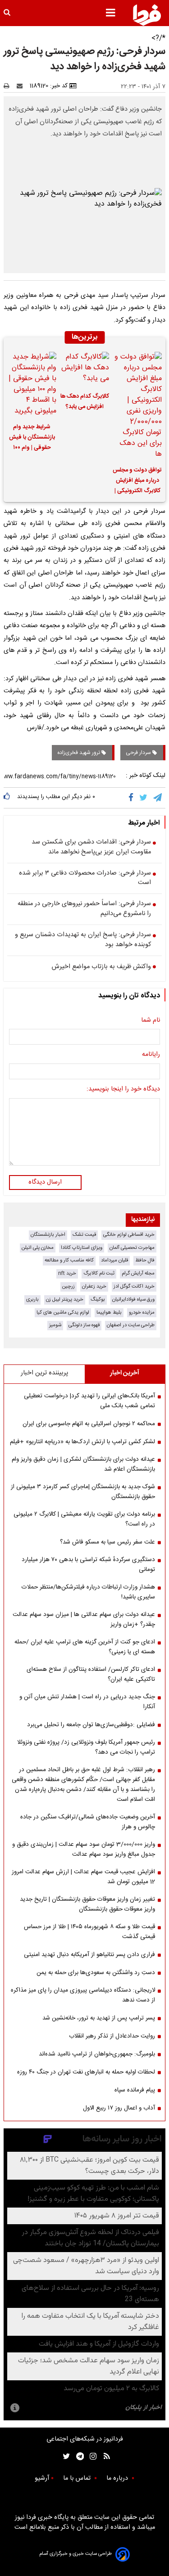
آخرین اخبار (125, 1373)
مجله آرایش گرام (138, 1273)
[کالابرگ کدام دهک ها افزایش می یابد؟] (84, 369)
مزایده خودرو (142, 1313)
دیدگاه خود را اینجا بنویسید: (123, 1090)
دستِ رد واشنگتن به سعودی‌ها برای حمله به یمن (96, 1973)
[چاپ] (9, 86)
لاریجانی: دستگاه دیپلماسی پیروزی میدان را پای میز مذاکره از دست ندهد (83, 1995)
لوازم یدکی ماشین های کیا (63, 1313)
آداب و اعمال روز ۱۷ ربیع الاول (119, 2108)
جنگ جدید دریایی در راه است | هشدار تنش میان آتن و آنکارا (87, 1702)
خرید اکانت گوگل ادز (134, 1286)
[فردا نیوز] (147, 15)
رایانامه (151, 1055)
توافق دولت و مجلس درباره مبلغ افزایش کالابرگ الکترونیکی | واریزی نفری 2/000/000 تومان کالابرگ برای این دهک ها (137, 482)
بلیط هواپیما (109, 1313)
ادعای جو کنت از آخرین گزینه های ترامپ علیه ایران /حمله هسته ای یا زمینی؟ (85, 1647)
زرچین (69, 1286)
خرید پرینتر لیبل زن (65, 1299)
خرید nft (67, 1273)
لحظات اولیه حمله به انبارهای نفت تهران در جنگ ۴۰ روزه (86, 2072)
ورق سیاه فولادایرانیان (133, 1299)
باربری (32, 1299)
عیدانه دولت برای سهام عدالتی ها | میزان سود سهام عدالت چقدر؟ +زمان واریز (84, 1620)
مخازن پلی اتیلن (38, 1248)
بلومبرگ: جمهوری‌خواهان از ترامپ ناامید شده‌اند (97, 2054)
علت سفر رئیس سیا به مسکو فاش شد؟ (107, 1542)
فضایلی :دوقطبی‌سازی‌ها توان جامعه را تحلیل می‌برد (91, 1725)
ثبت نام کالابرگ (99, 1273)
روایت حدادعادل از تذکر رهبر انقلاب (112, 2036)
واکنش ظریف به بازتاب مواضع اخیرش (101, 967)
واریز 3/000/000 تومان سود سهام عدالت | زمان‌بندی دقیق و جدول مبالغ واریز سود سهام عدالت (84, 1849)
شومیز (55, 1325)
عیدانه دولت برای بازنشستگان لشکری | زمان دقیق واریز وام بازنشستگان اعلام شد (83, 1464)
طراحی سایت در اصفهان (131, 1325)
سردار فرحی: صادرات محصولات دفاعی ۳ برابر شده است (85, 878)
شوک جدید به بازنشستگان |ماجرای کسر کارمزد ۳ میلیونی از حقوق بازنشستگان (83, 1492)
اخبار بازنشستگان (48, 1235)
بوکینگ (98, 1299)
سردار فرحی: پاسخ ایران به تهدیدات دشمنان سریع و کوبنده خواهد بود (83, 940)
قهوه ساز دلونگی (84, 1325)
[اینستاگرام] (91, 2457)
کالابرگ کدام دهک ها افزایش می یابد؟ (85, 402)
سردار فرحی (139, 753)
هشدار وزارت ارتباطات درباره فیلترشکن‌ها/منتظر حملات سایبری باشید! (88, 1592)
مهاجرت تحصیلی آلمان (132, 1248)
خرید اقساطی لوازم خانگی (129, 1235)
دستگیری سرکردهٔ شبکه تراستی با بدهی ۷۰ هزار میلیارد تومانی (88, 1565)
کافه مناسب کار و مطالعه (69, 1260)
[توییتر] (144, 798)
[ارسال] (22, 86)
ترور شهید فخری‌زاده (79, 753)
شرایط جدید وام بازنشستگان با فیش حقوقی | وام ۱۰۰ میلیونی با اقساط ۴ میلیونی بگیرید (32, 439)
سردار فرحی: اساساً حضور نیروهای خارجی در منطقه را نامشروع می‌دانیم (84, 909)
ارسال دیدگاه (45, 1182)
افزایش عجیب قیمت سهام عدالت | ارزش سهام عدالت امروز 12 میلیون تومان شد (83, 1877)
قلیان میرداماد (114, 1260)
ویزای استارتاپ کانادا (82, 1248)
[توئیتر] (64, 2457)
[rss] (104, 2457)
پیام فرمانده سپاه (135, 2090)
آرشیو (42, 2478)
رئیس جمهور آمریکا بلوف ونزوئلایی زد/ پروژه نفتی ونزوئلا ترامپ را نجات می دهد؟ (86, 1747)
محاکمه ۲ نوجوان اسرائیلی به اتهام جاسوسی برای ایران (89, 1424)
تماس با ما (78, 2478)
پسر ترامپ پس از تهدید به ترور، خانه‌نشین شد (99, 2018)
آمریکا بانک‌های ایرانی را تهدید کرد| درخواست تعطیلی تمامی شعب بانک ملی (89, 1401)
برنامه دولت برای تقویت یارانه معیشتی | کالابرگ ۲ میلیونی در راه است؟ (84, 1519)
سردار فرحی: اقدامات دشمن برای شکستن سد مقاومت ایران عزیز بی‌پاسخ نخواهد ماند (91, 847)
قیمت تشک (84, 1235)
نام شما (151, 1021)
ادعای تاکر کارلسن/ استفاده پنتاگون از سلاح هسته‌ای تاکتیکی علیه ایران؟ (91, 1674)
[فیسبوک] (133, 798)
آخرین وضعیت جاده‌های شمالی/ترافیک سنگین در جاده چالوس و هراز (88, 1822)
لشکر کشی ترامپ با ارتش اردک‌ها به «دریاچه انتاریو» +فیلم (82, 1442)
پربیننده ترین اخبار (44, 1373)
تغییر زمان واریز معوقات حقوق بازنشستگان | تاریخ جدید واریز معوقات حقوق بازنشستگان (87, 1904)
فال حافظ (145, 1260)
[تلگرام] (158, 798)
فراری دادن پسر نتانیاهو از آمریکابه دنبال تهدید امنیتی (89, 1955)
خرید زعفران (94, 1286)
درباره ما (118, 2478)
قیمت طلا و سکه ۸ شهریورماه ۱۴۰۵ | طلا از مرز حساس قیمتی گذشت (89, 1932)
